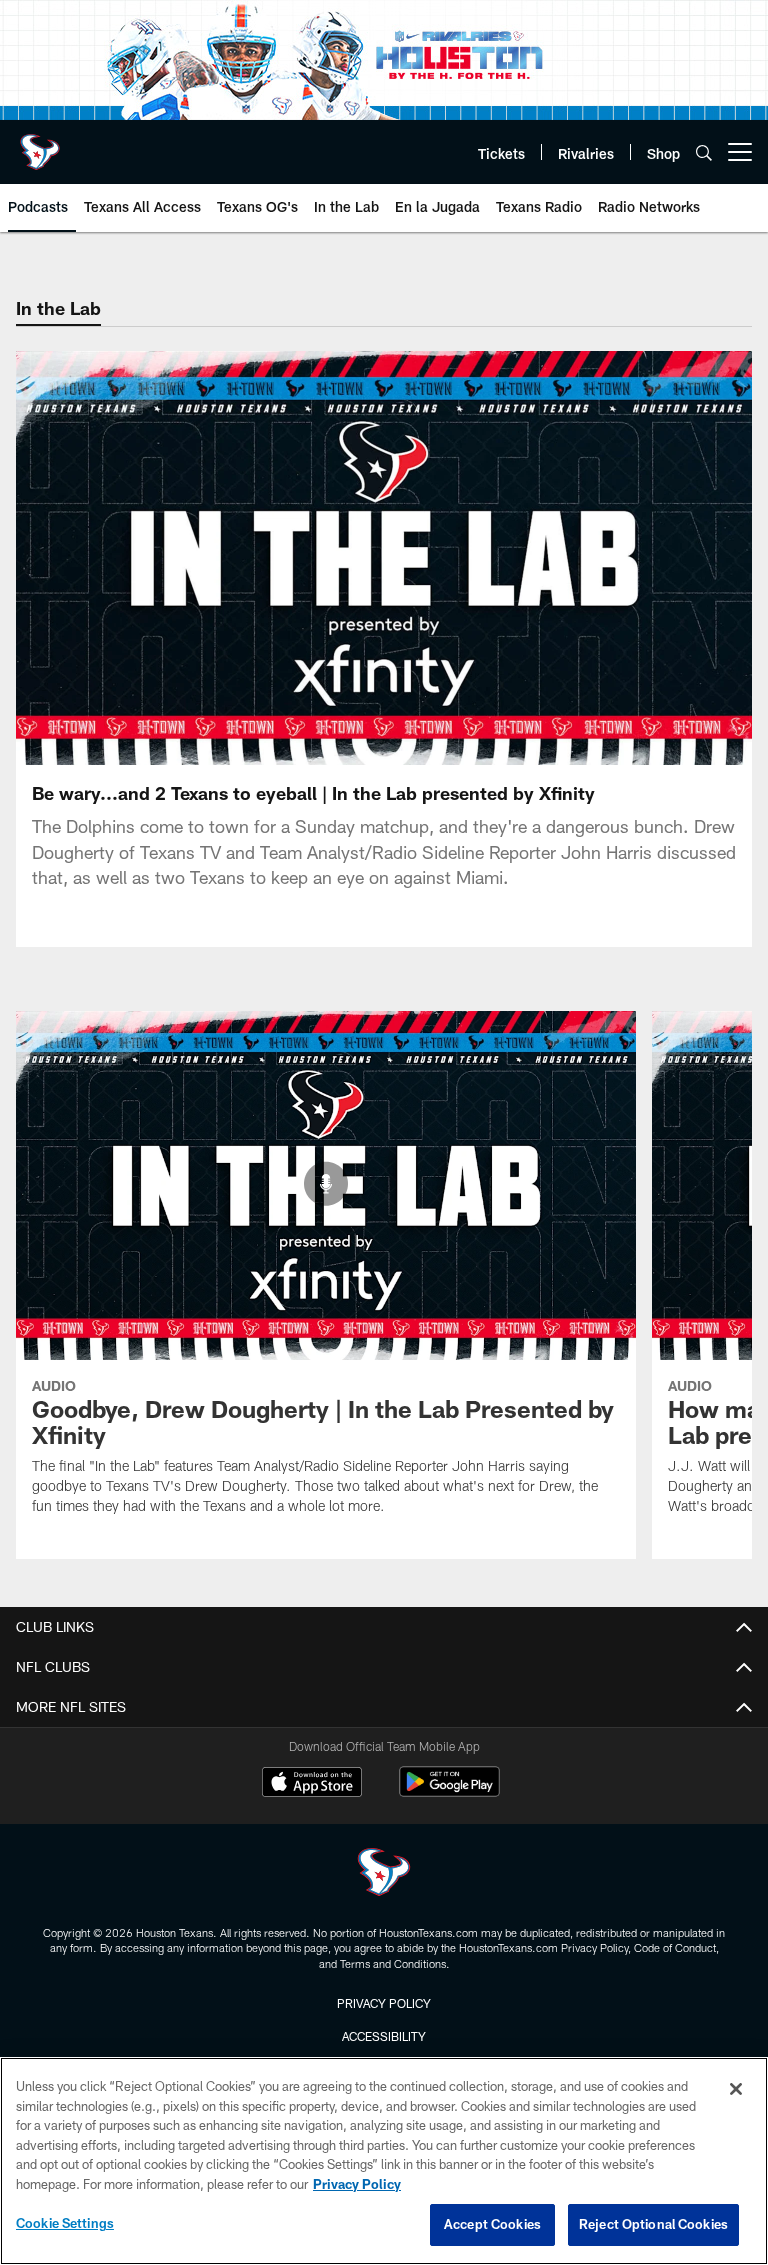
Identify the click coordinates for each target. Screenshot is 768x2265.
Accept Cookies (492, 2224)
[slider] (384, 715)
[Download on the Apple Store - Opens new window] (312, 1784)
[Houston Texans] (384, 1874)
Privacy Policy (384, 2003)
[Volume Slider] (604, 747)
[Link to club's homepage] (40, 144)
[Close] (736, 2089)
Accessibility (384, 2036)
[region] (384, 2161)
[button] (256, 558)
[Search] (704, 152)
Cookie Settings (65, 2223)
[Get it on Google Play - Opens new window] (449, 1791)
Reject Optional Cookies (653, 2224)
